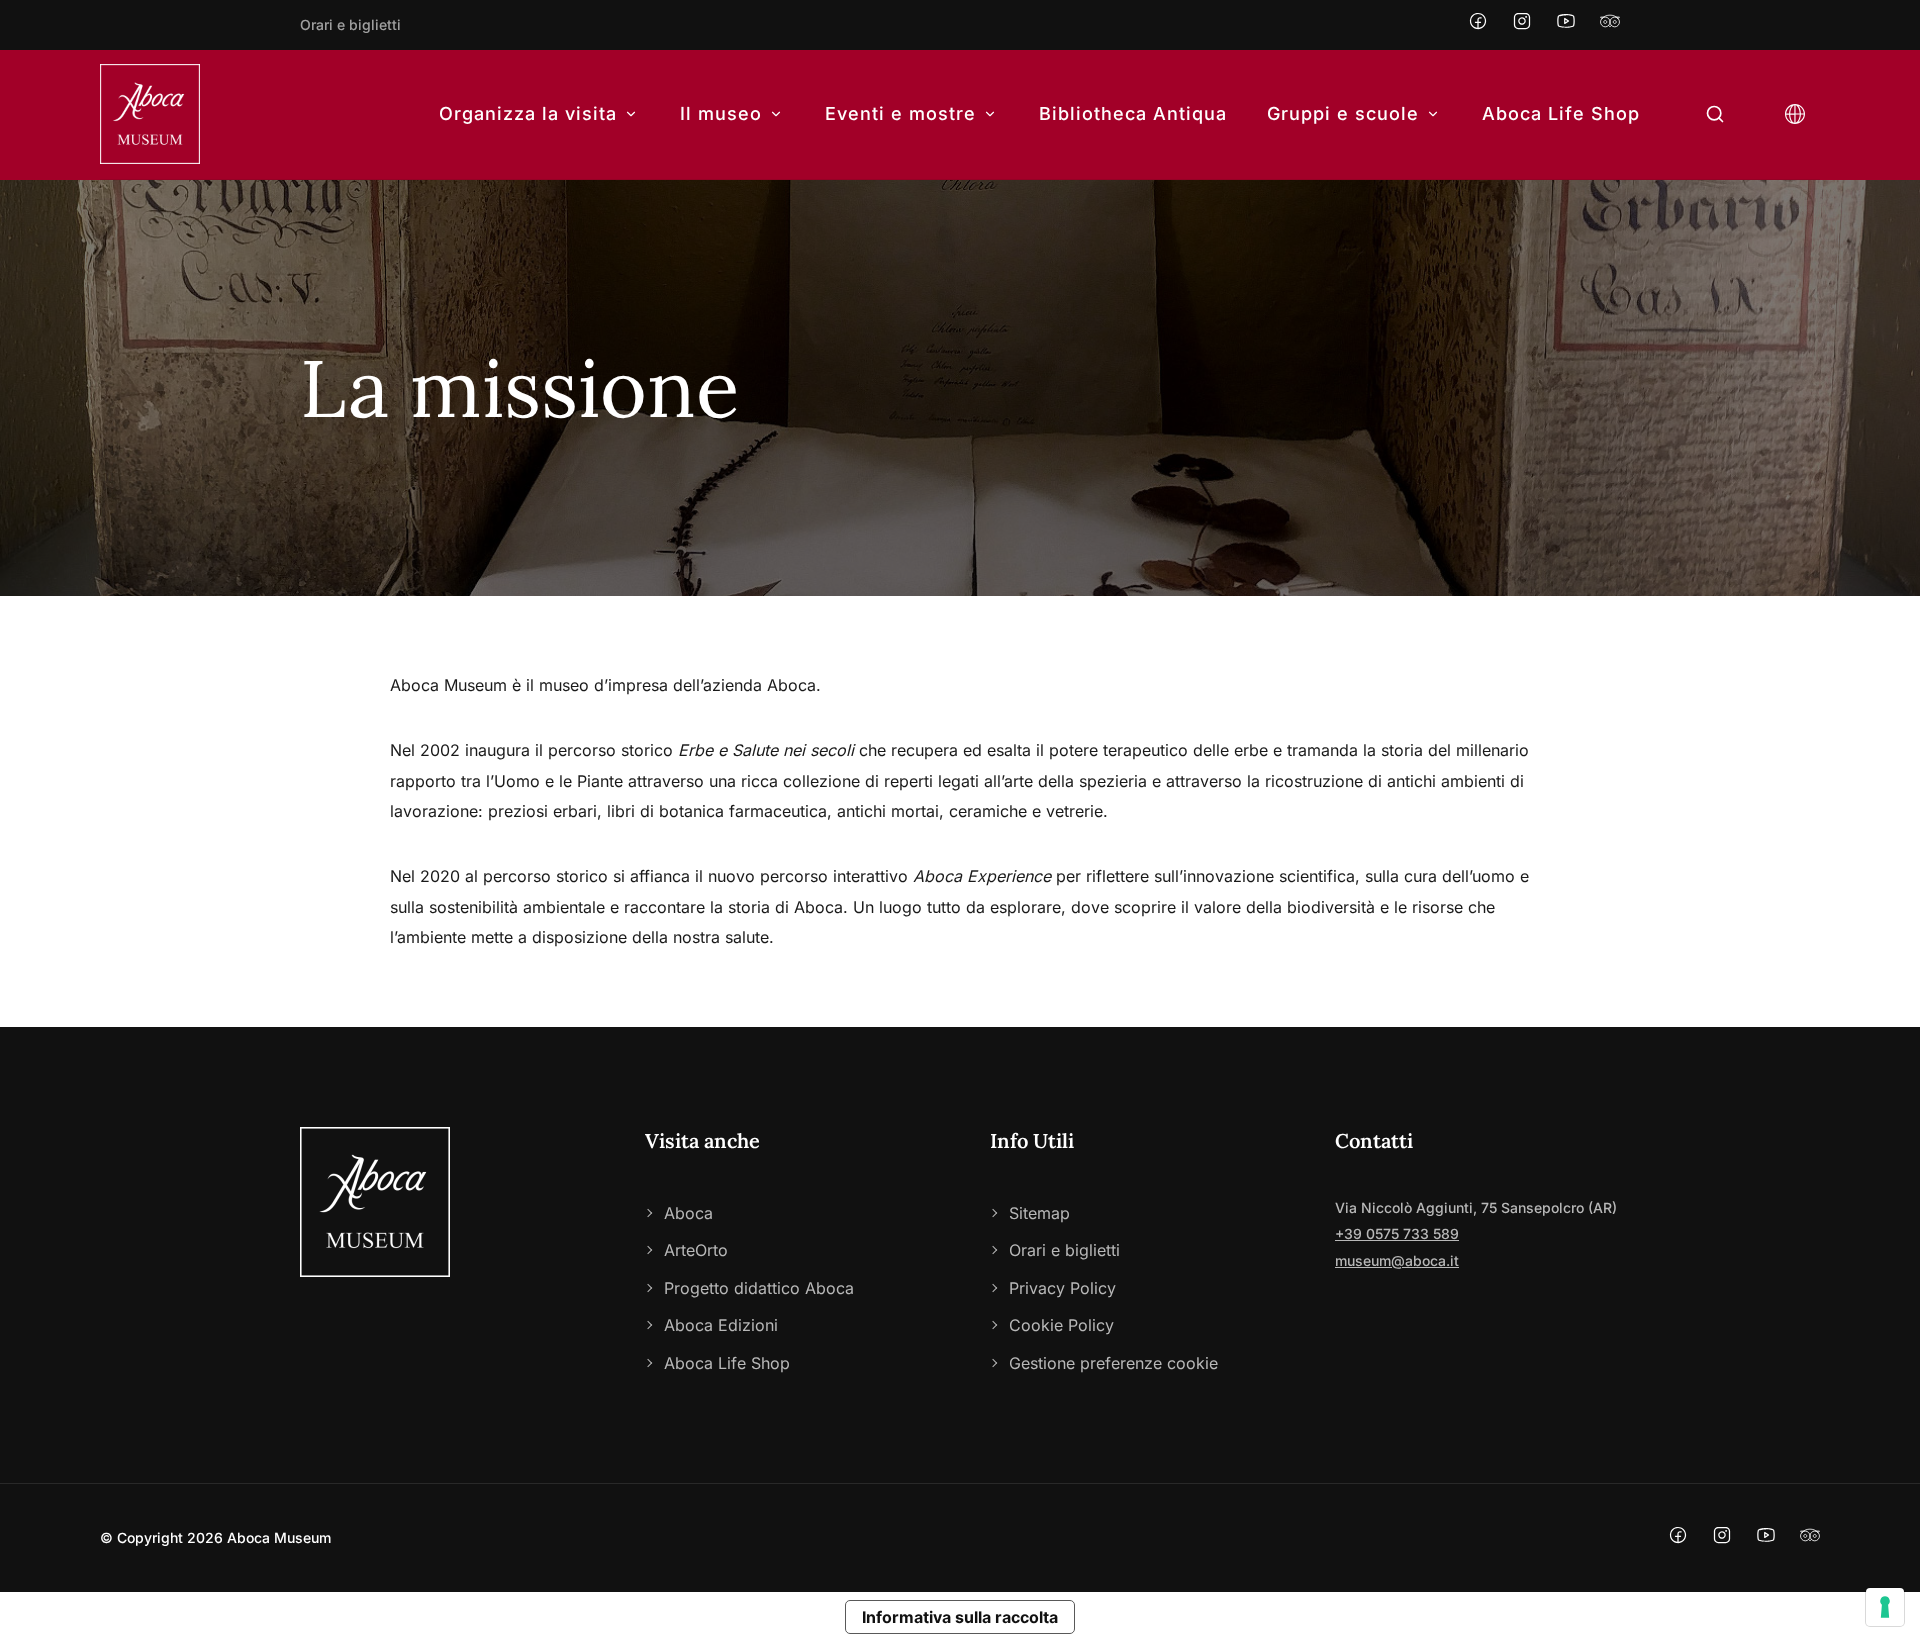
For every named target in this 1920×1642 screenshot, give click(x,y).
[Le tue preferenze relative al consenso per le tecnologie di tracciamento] (1885, 1607)
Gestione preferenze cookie (1113, 1363)
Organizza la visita (528, 113)
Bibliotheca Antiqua (1133, 113)
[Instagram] (1522, 25)
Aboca (688, 1213)
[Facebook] (1478, 25)
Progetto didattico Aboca (759, 1288)
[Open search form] (1715, 114)
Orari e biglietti (350, 24)
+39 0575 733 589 (1397, 1233)
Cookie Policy (1061, 1325)
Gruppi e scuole (1343, 113)
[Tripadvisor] (1610, 25)
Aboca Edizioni (721, 1325)
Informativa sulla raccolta (960, 1617)
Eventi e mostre (900, 113)
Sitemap (1039, 1213)
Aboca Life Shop (1561, 113)
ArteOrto (696, 1250)
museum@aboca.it (1397, 1260)
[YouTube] (1566, 25)
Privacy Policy (1062, 1288)
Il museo (721, 113)
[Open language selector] (1795, 114)
